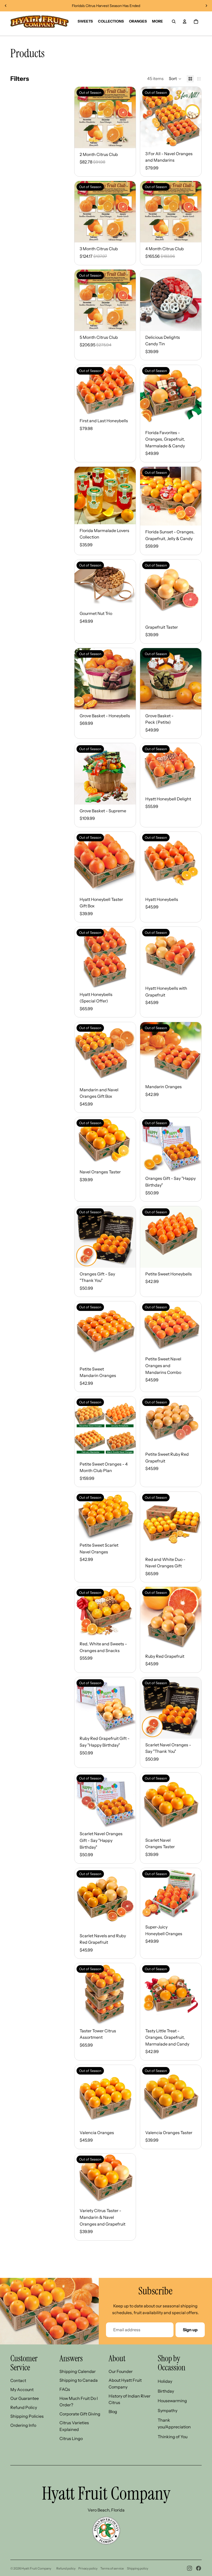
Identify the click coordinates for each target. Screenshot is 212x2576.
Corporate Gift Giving (80, 2414)
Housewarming (172, 2401)
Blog (113, 2412)
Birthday (166, 2391)
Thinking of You (173, 2437)
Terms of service (112, 2568)
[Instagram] (190, 2568)
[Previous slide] (6, 6)
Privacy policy (88, 2568)
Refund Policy (24, 2407)
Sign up (190, 2330)
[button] (175, 79)
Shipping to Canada (79, 2380)
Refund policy (66, 2568)
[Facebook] (199, 2568)
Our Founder (121, 2371)
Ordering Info (23, 2425)
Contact (18, 2380)
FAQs (65, 2389)
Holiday (165, 2381)
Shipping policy (138, 2568)
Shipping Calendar (78, 2371)
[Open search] (174, 21)
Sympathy (168, 2410)
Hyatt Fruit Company (36, 2568)
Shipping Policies (27, 2416)
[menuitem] (157, 21)
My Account (22, 2390)
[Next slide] (206, 6)
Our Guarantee (25, 2398)
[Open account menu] (185, 21)
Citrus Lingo (71, 2438)
